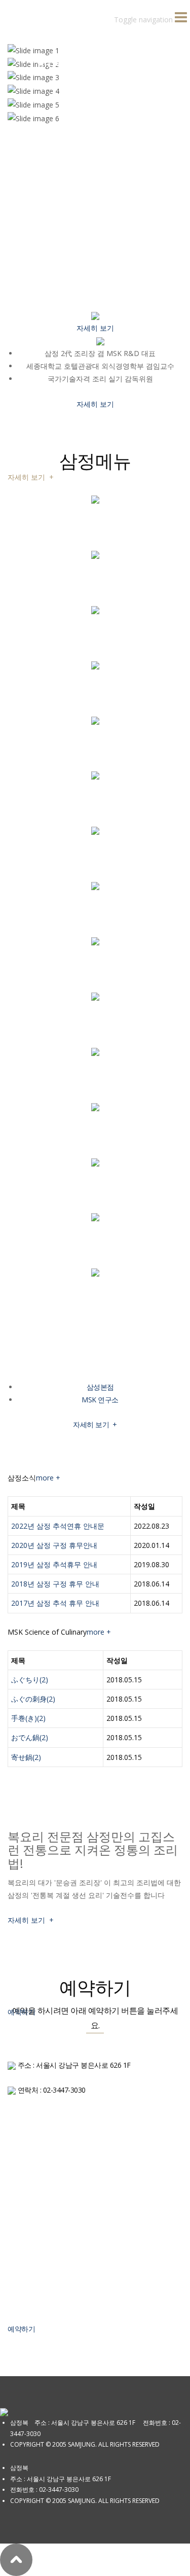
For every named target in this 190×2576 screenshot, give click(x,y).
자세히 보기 (31, 477)
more (48, 1478)
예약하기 (21, 2329)
